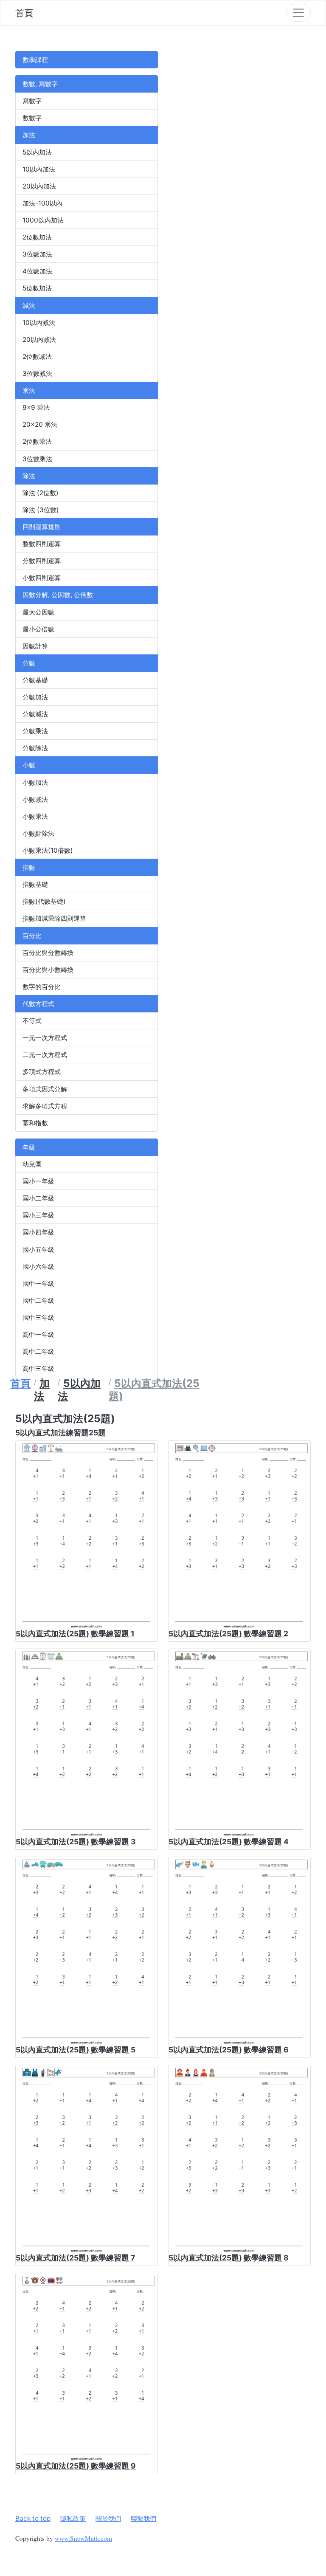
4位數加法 (37, 271)
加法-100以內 (42, 203)
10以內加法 (39, 169)
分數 (29, 663)
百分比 (32, 936)
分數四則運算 (42, 561)
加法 (29, 135)
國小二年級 (38, 1198)
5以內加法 (37, 152)
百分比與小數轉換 (48, 970)
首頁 (24, 13)
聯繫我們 (143, 2518)
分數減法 (35, 714)
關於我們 (108, 2518)
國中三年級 (38, 1318)
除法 (29, 476)
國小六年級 (38, 1267)
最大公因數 (38, 612)
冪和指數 (35, 1123)
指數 (29, 867)
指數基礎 (35, 884)
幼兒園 (32, 1164)
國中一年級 (38, 1284)
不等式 (32, 1021)
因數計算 (35, 646)
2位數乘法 (37, 441)
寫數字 (32, 101)
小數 (29, 765)
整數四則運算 (42, 544)
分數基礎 (35, 680)
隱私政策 (73, 2518)
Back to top (33, 2518)
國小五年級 (38, 1250)
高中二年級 (38, 1351)
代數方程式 (38, 1004)
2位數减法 (37, 357)
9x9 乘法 (36, 407)
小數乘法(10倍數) (48, 850)
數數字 (32, 118)
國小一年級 (38, 1181)
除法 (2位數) (41, 493)
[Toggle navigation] (298, 13)
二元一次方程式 (45, 1055)
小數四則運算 (42, 578)
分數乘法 (35, 731)
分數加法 (35, 697)
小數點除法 (38, 833)
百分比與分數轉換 (48, 953)
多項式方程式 (42, 1072)
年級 (29, 1147)
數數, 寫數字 (40, 84)
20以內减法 (39, 340)
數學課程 (35, 60)
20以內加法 (39, 186)
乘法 (29, 390)
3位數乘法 (37, 459)
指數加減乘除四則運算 (54, 918)
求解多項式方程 (45, 1106)
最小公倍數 (38, 629)
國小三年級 (38, 1215)
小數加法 (35, 782)
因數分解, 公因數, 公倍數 (58, 595)
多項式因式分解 (45, 1089)
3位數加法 (37, 254)
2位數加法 (37, 237)
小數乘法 (35, 816)
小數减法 (35, 799)
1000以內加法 (43, 220)
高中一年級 (38, 1335)
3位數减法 (37, 373)
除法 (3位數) (41, 510)
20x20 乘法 (40, 424)
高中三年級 (38, 1368)
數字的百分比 (42, 987)
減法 (29, 306)
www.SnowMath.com (83, 2538)
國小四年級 (38, 1232)
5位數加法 (37, 288)
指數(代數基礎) (44, 901)
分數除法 (35, 748)
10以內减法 (39, 323)
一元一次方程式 (45, 1038)
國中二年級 (38, 1301)
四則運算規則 (42, 527)
